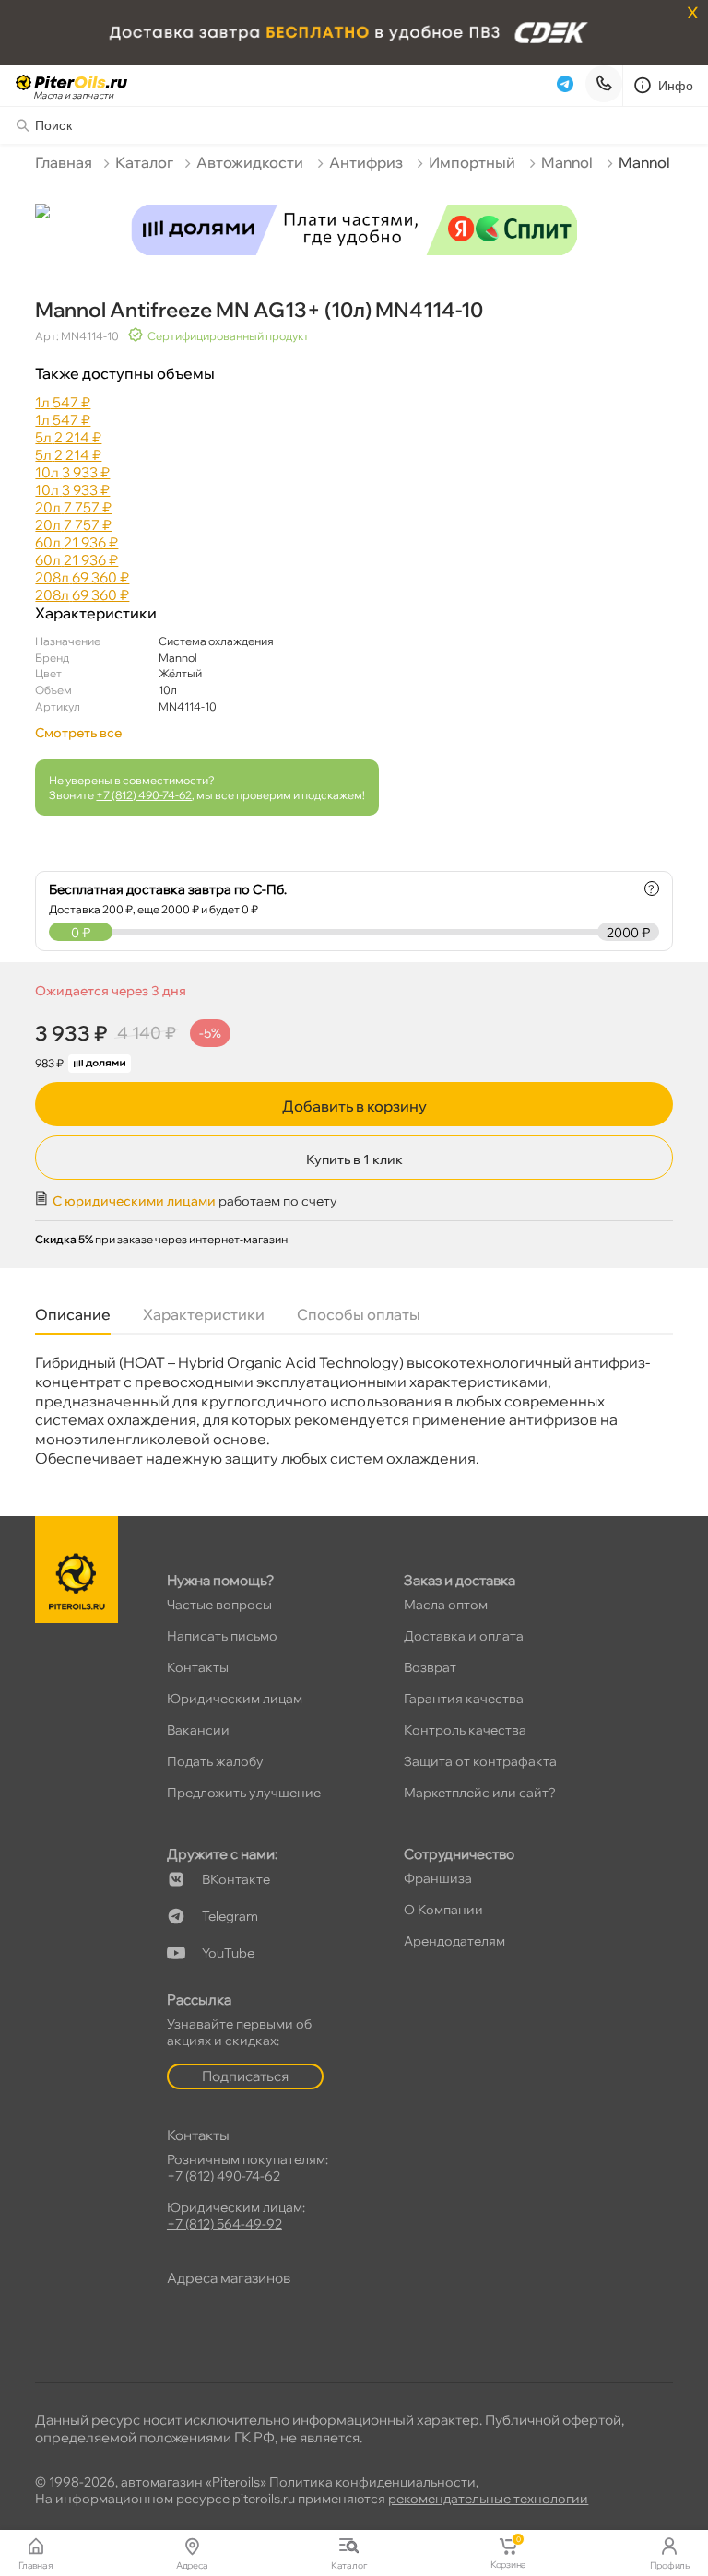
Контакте (236, 1879)
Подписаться (245, 2076)
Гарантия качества (464, 1699)
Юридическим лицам (235, 1699)
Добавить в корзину (354, 1106)
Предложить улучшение (244, 1793)
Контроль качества (465, 1730)
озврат (430, 1667)
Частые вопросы (219, 1605)
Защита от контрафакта (480, 1761)
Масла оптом (446, 1605)
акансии (198, 1730)
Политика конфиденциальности (372, 2482)
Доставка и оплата (464, 1636)
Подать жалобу (215, 1761)
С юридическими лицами (134, 1201)
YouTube (228, 1953)
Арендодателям (454, 1941)
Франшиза (438, 1878)
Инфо (676, 86)
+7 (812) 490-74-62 (144, 795)
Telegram (230, 1916)
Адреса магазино (229, 2278)
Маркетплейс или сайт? (480, 1793)
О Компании (443, 1910)
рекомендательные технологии (488, 2499)
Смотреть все (78, 733)
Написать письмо (222, 1636)
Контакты (198, 1667)
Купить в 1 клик (354, 1159)
